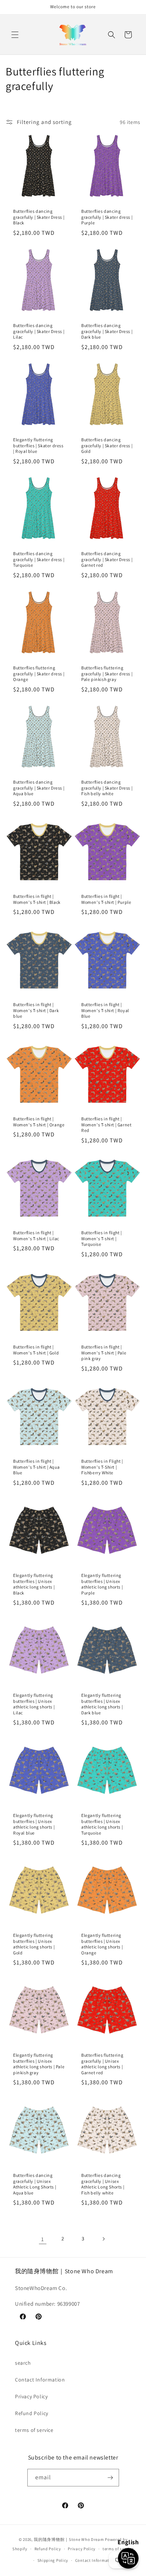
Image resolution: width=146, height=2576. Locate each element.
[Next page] (103, 2239)
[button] (15, 35)
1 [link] (43, 2239)
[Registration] (110, 2478)
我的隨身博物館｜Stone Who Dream (69, 2539)
